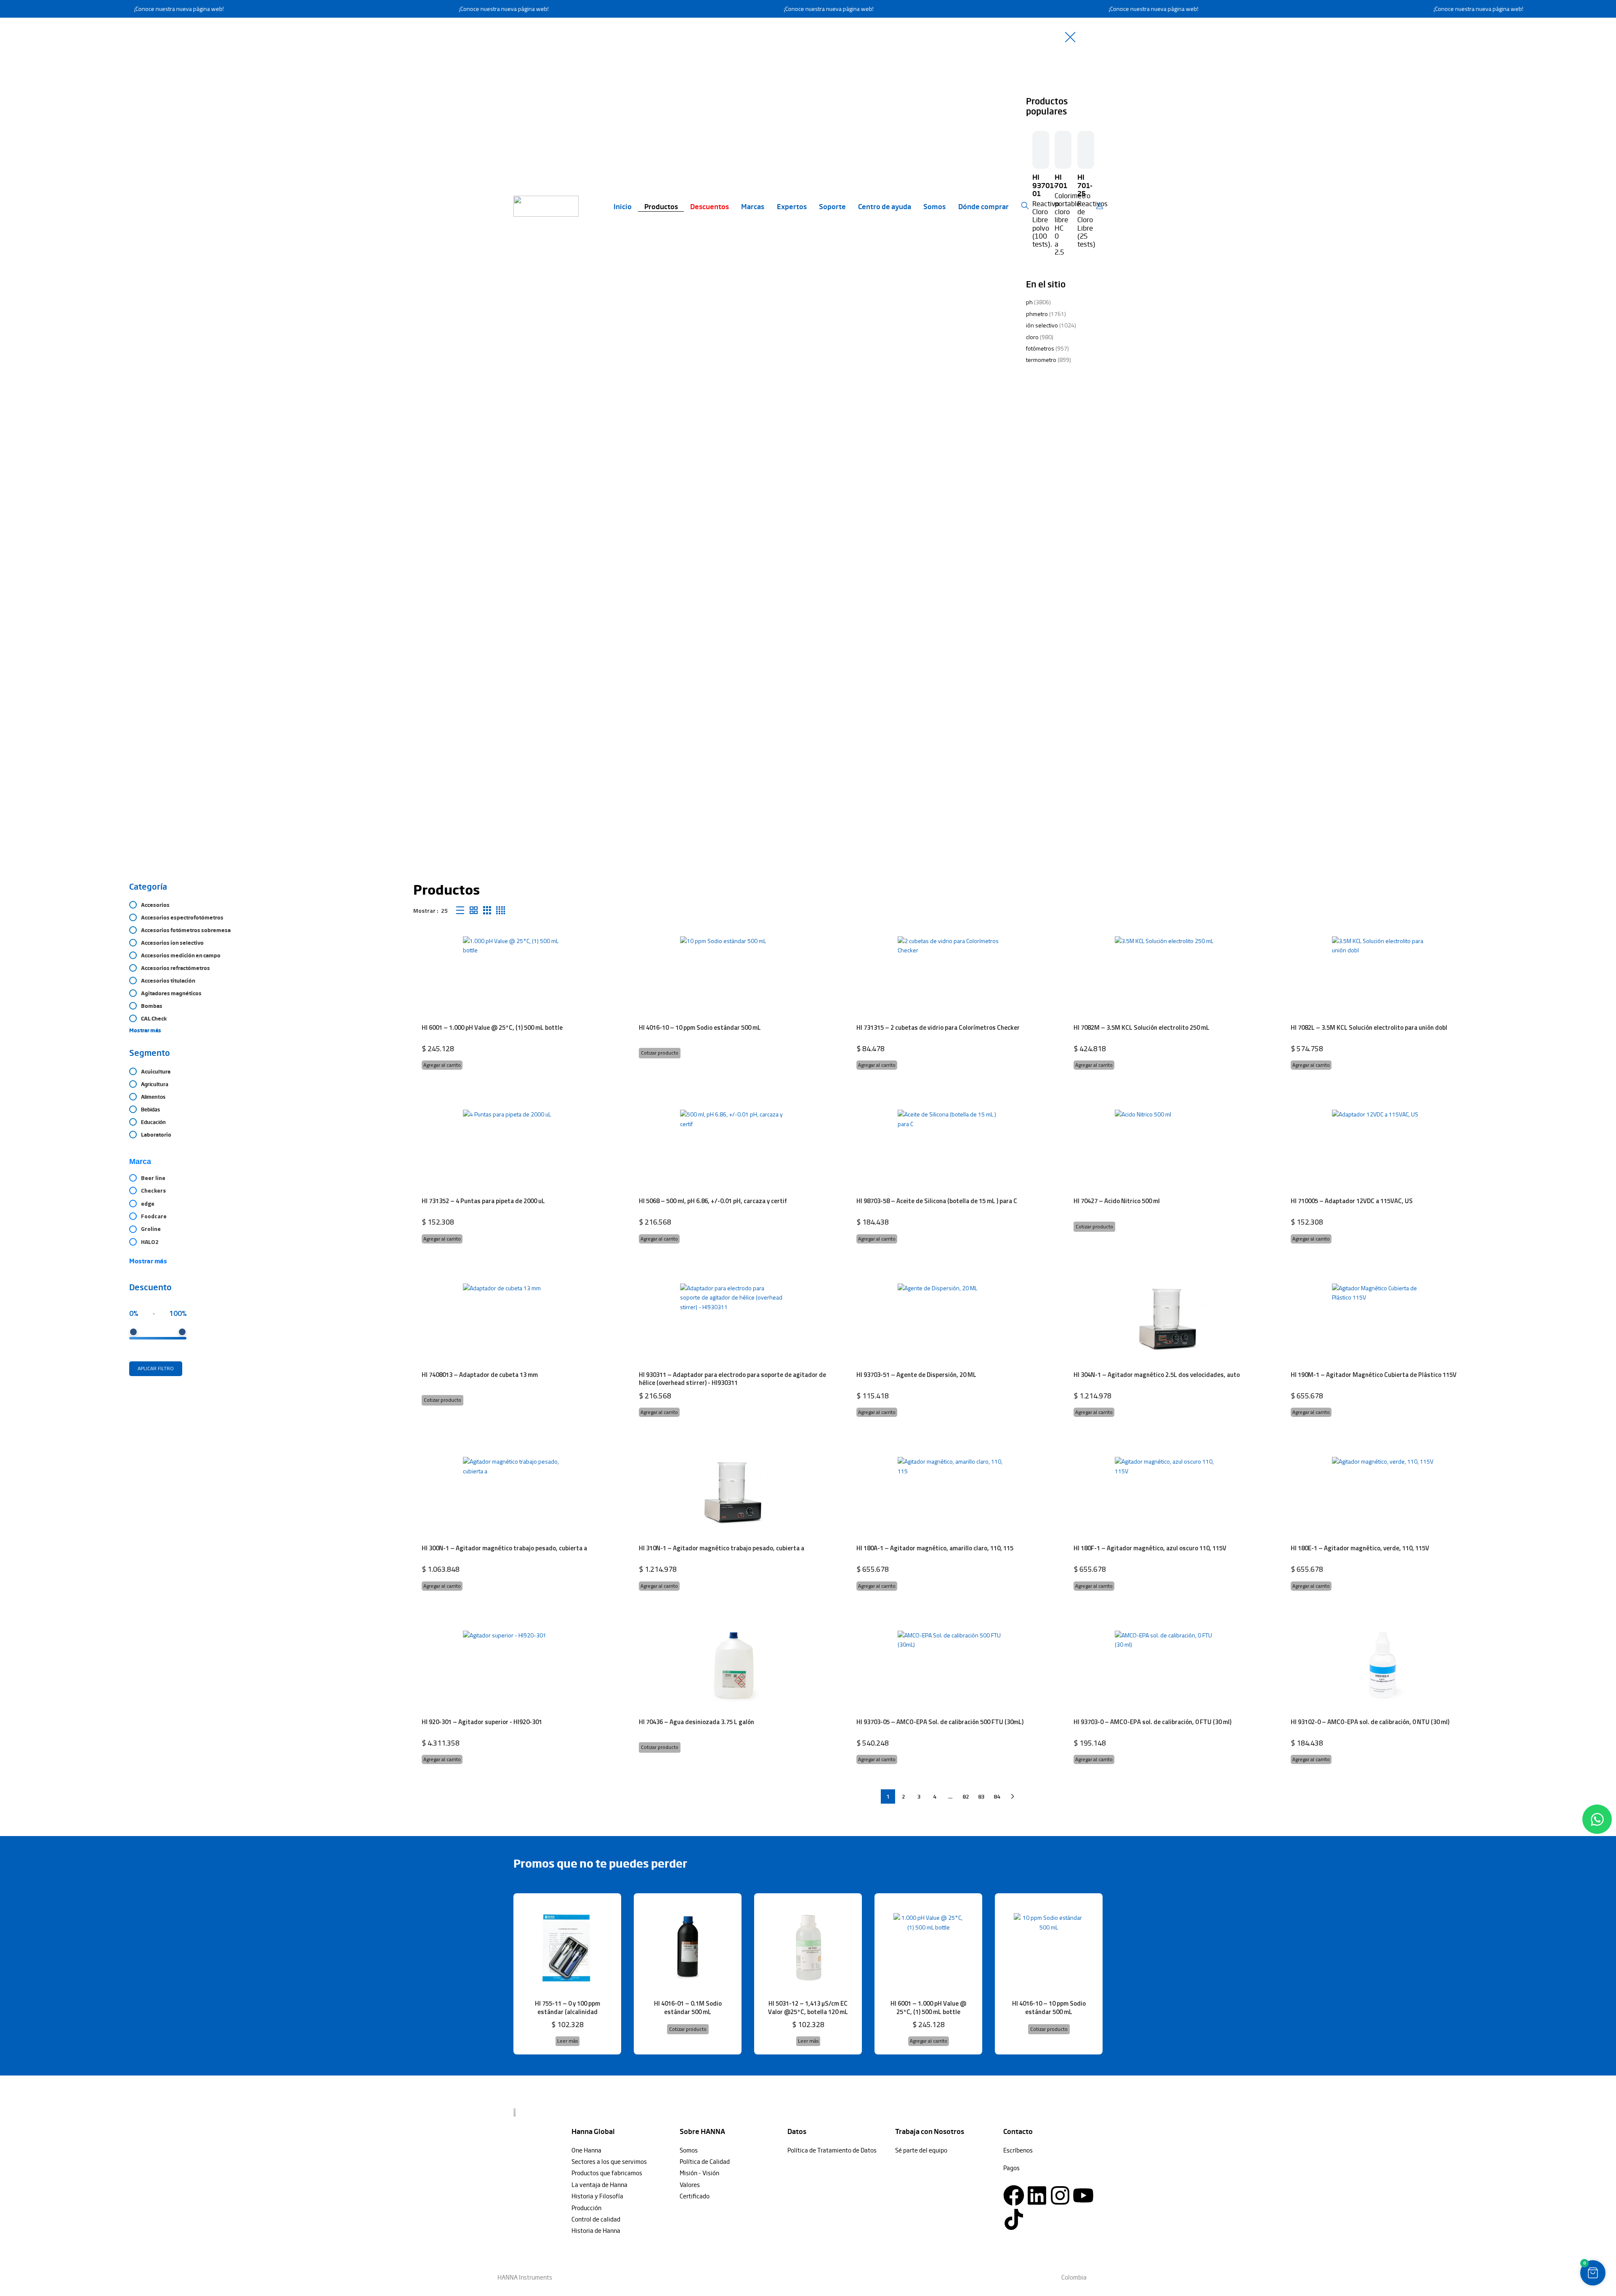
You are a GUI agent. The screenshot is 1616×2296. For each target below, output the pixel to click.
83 (981, 1796)
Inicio (623, 206)
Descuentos (710, 206)
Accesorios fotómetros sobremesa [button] (186, 930)
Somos (934, 206)
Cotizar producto (660, 1053)
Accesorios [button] (155, 905)
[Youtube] (1083, 2195)
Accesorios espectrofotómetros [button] (182, 917)
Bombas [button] (152, 1006)
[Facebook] (1014, 2195)
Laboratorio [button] (156, 1135)
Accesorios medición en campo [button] (181, 955)
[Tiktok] (1014, 2219)
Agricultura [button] (155, 1084)
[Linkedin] (1037, 2195)
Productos (661, 206)
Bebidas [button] (150, 1109)
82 (966, 1796)
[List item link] (621, 2150)
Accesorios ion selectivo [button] (172, 943)
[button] (442, 1065)
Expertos (792, 206)
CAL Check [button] (154, 1018)
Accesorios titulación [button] (168, 981)
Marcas (753, 206)
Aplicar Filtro (156, 1368)
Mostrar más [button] (145, 1030)
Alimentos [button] (153, 1097)
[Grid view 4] (501, 910)
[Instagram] (1060, 2195)
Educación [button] (153, 1122)
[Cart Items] (1102, 206)
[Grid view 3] (487, 910)
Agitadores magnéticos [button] (171, 993)
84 (997, 1796)
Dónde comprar (983, 206)
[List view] (460, 910)
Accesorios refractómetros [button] (175, 968)
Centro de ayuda (885, 206)
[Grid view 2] (474, 910)
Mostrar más (148, 1261)
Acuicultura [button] (156, 1071)
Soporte (832, 206)
